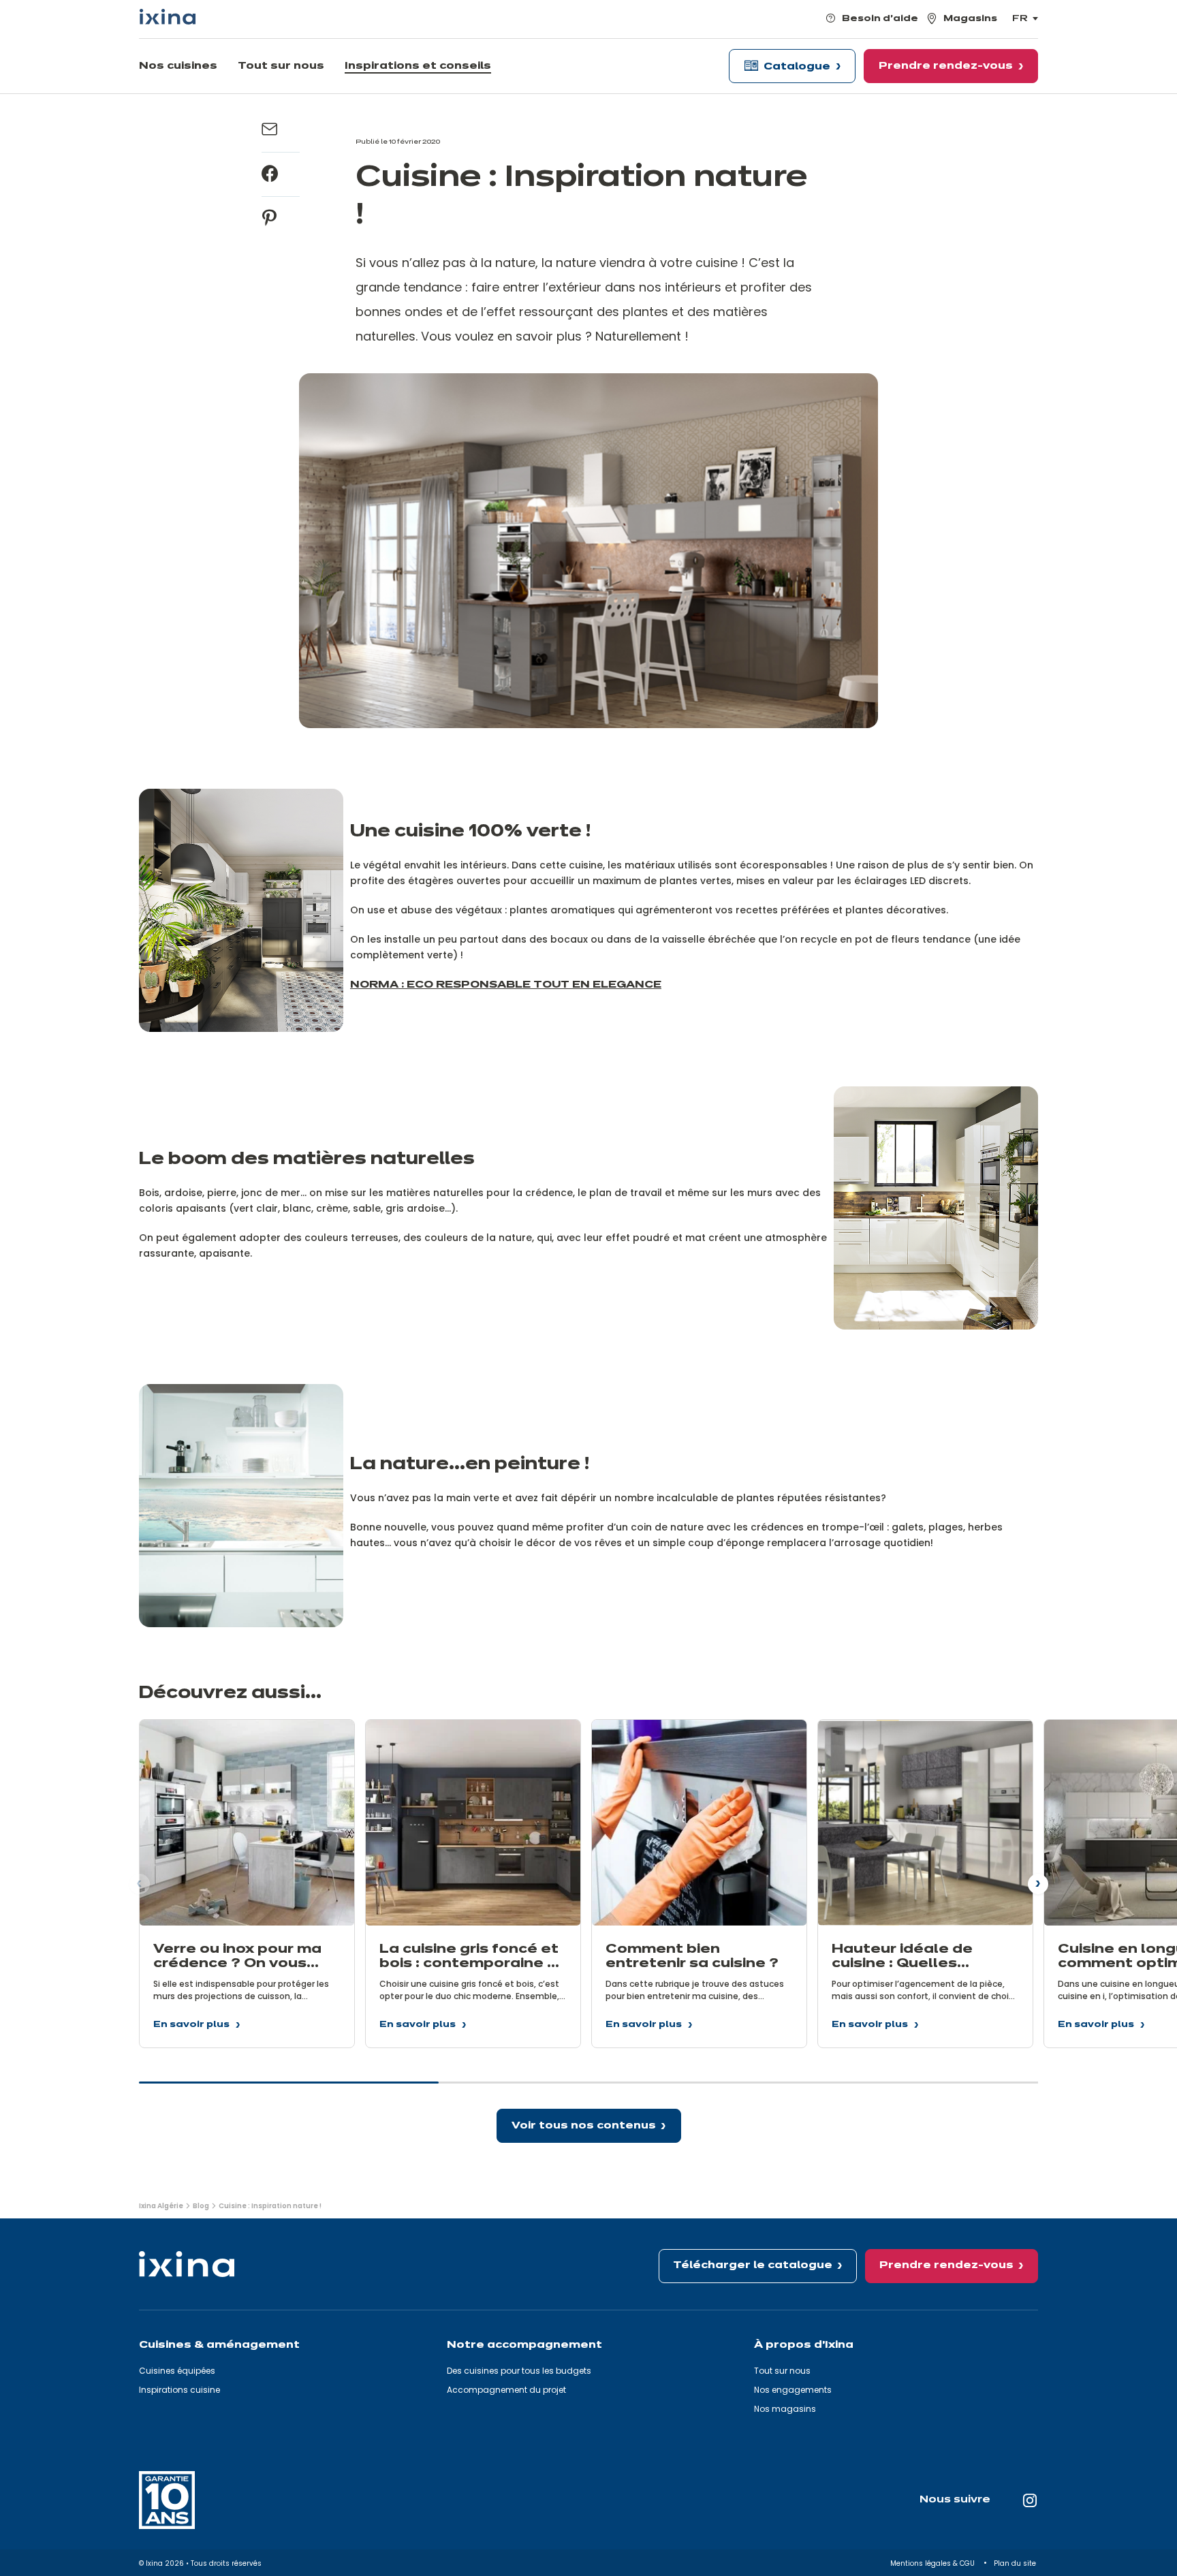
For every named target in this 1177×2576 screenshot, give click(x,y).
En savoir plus (191, 2027)
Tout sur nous (782, 2371)
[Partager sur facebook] (270, 174)
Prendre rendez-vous (946, 2265)
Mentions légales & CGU (933, 2563)
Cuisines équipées (177, 2371)
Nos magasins (785, 2409)
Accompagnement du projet (506, 2390)
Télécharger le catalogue (753, 2265)
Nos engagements (793, 2390)
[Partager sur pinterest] (270, 219)
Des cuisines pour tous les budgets (519, 2371)
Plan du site (1016, 2563)
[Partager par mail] (270, 130)
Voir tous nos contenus (584, 2126)
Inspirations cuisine (179, 2390)
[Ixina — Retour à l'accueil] (168, 17)
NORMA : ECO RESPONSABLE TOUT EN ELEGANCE (506, 985)
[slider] (588, 2088)
